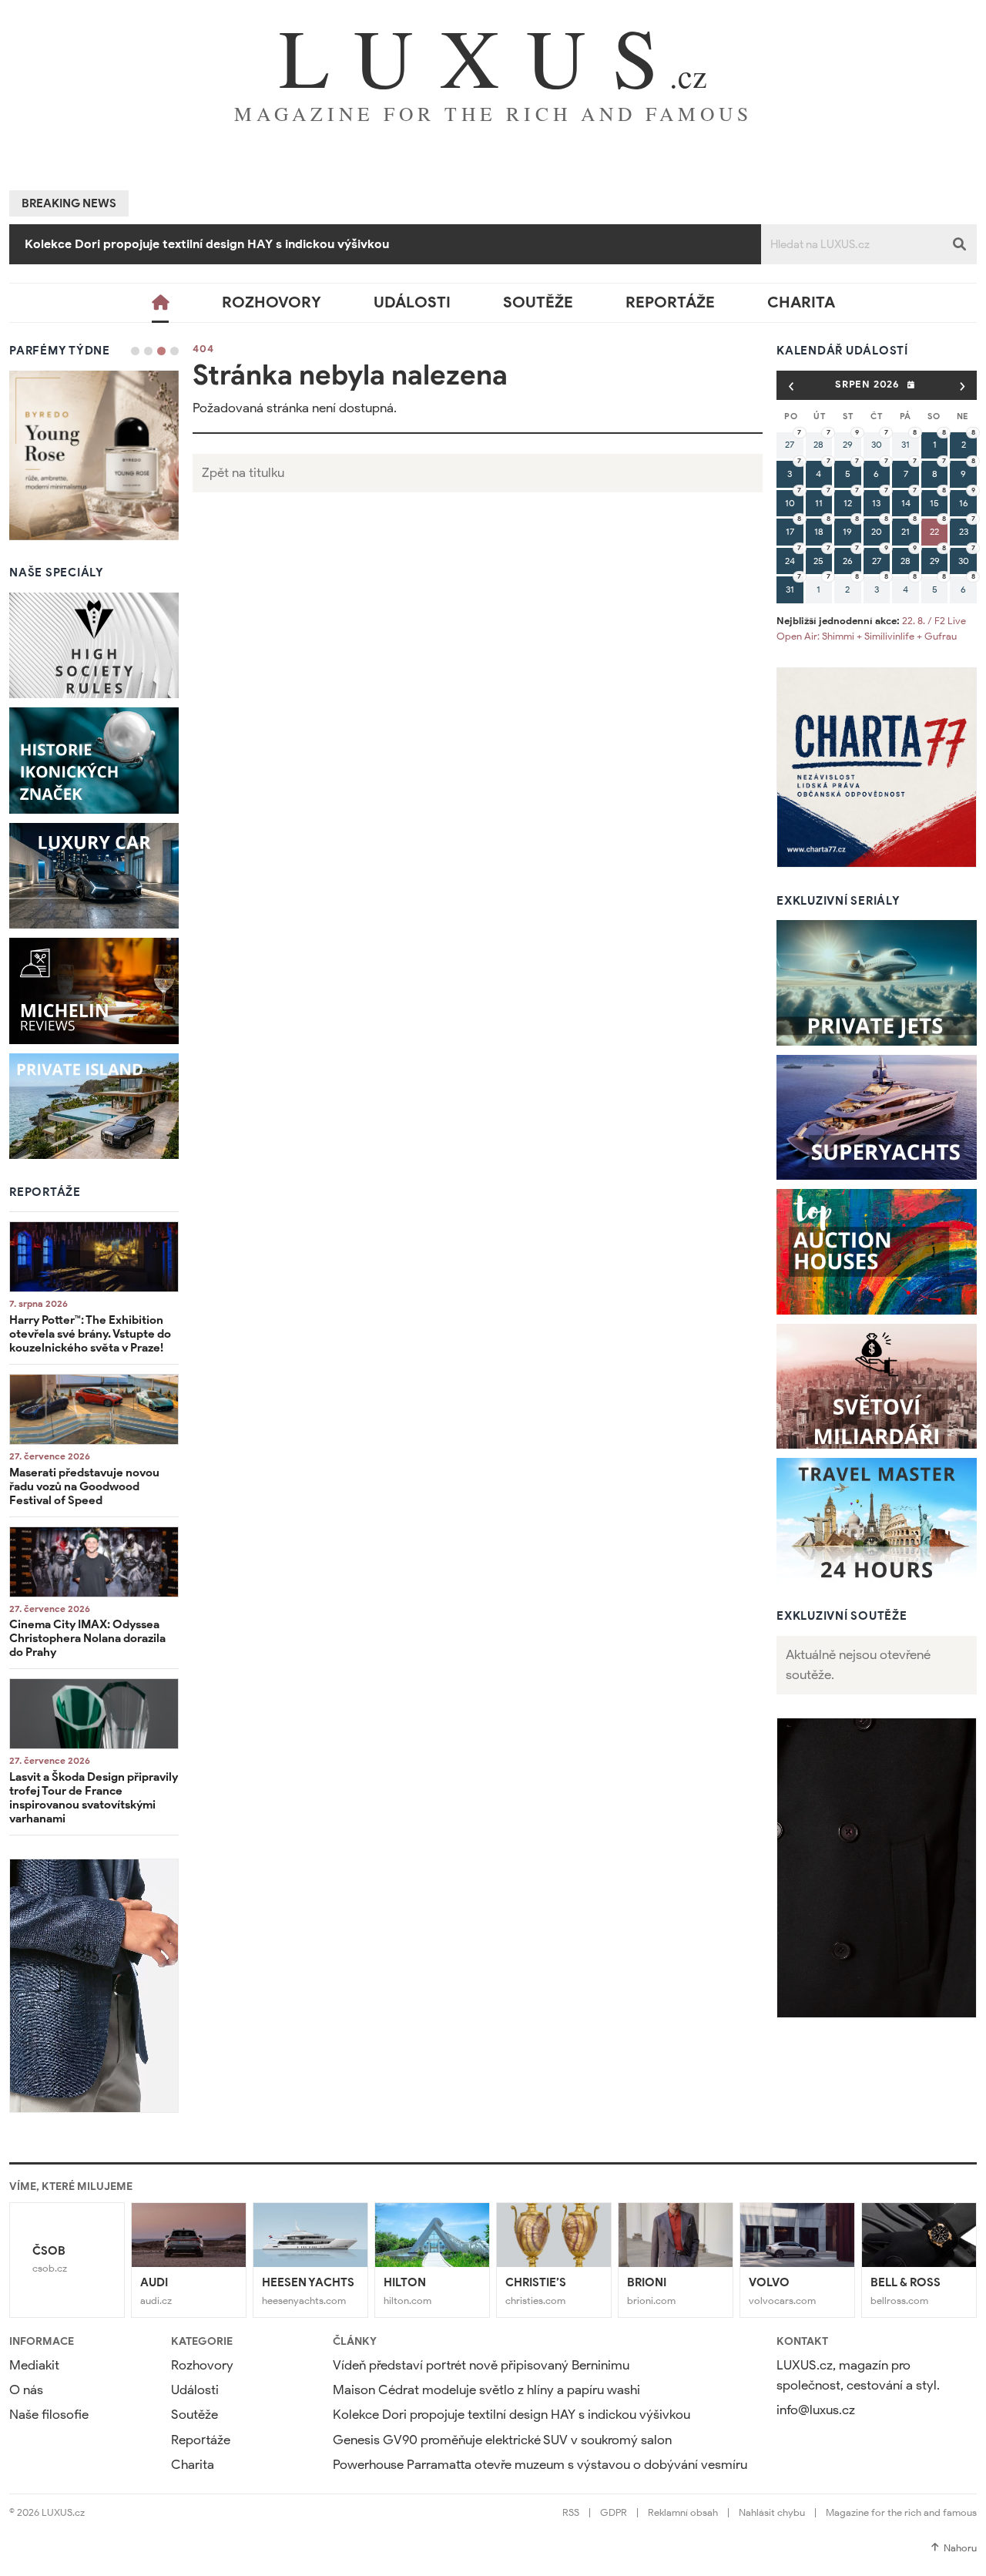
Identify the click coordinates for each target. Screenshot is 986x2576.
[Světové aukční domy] (877, 1252)
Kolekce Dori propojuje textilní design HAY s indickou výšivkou (511, 2415)
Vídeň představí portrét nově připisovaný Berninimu (481, 2365)
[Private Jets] (877, 983)
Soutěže (538, 302)
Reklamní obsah (683, 2512)
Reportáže (670, 302)
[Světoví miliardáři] (877, 1387)
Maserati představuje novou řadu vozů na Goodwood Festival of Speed (84, 1486)
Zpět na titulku (243, 473)
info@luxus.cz (816, 2410)
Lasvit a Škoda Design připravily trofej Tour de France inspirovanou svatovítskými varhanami (94, 1798)
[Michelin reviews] (94, 991)
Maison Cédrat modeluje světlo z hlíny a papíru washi (486, 2390)
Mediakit (34, 2365)
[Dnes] (911, 385)
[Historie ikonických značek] (94, 761)
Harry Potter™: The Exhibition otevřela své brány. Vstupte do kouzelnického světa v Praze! (90, 1334)
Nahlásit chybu (772, 2512)
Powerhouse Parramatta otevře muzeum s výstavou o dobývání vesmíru (540, 2465)
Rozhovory (272, 302)
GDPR (614, 2512)
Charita (801, 302)
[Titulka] (161, 303)
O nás (26, 2390)
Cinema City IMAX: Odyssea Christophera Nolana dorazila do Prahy (87, 1638)
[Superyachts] (877, 1118)
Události (412, 302)
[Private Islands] (94, 1107)
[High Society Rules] (94, 646)
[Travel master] (877, 1521)
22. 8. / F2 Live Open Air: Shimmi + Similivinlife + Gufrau (871, 628)
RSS (571, 2512)
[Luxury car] (94, 876)
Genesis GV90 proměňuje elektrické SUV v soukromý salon (196, 244)
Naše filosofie (49, 2415)
